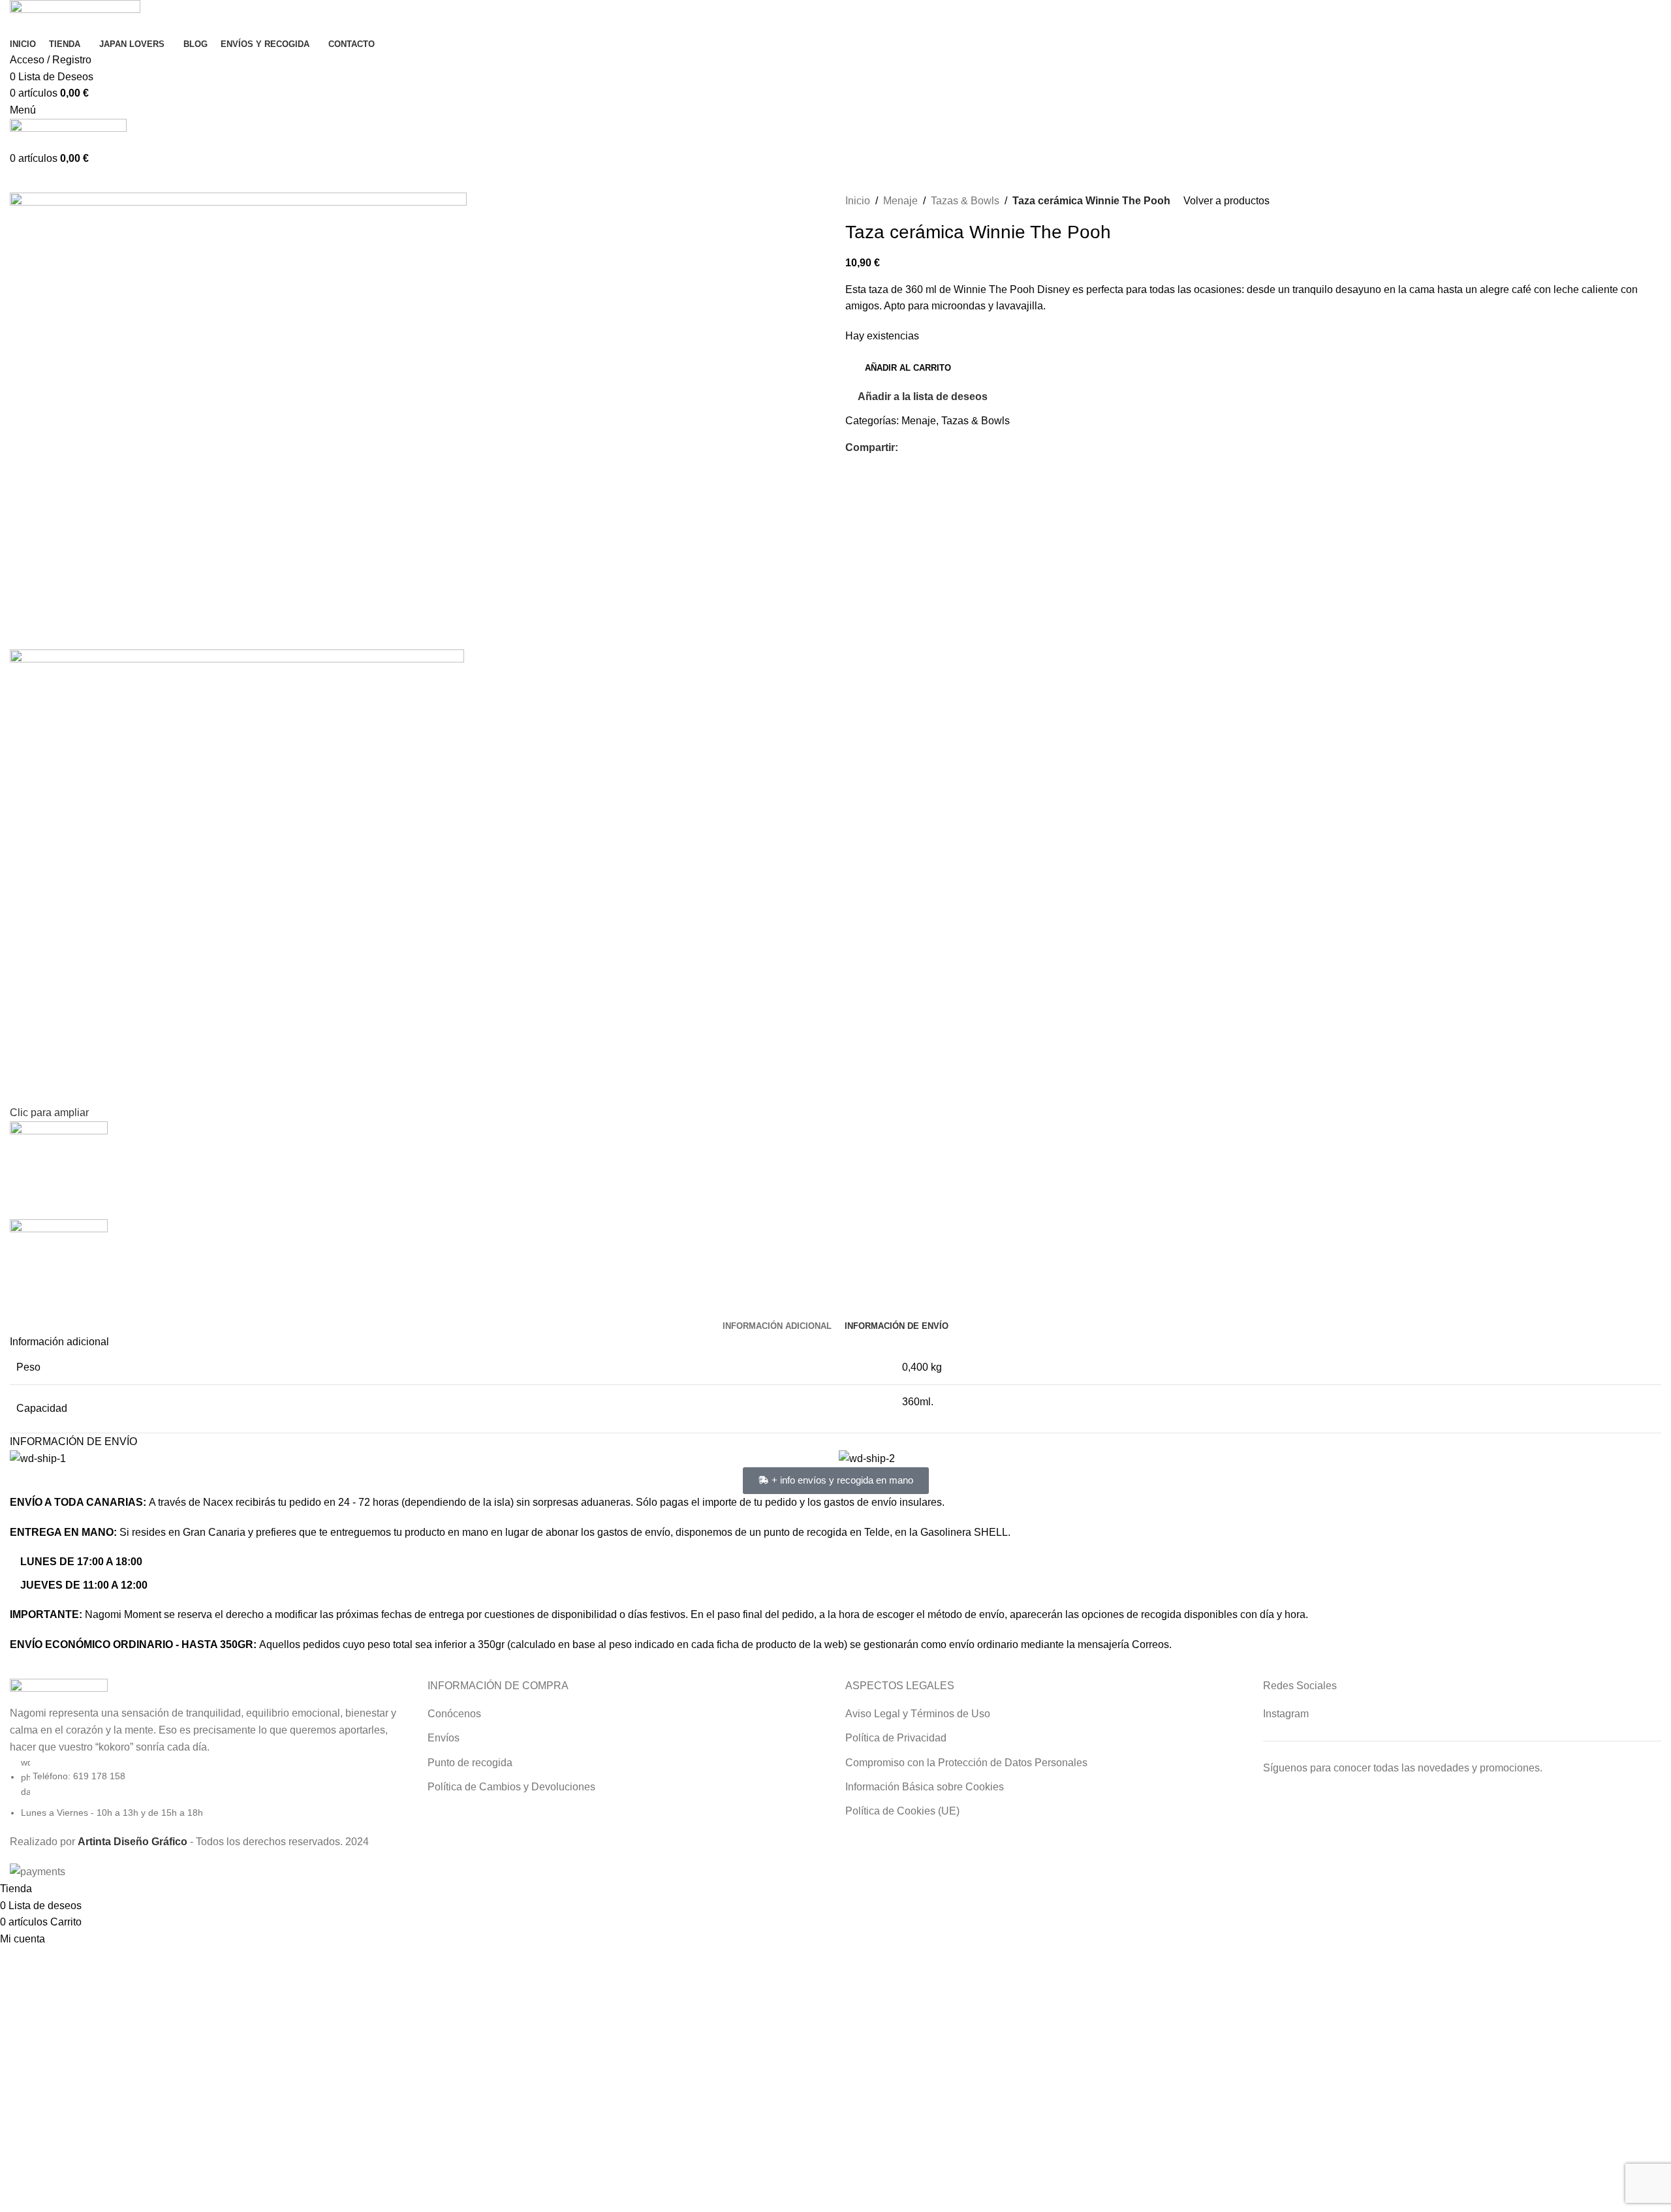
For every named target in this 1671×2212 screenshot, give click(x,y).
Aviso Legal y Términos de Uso (918, 1714)
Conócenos (454, 1714)
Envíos (444, 1738)
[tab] (777, 1326)
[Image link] (59, 1691)
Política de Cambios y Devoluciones (511, 1787)
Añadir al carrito (908, 368)
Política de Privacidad (896, 1738)
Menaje (900, 201)
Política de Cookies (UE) (902, 1811)
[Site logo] (75, 17)
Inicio (858, 201)
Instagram (1286, 1714)
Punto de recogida (470, 1763)
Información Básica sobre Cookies (925, 1787)
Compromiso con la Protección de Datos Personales (966, 1763)
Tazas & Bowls (965, 201)
